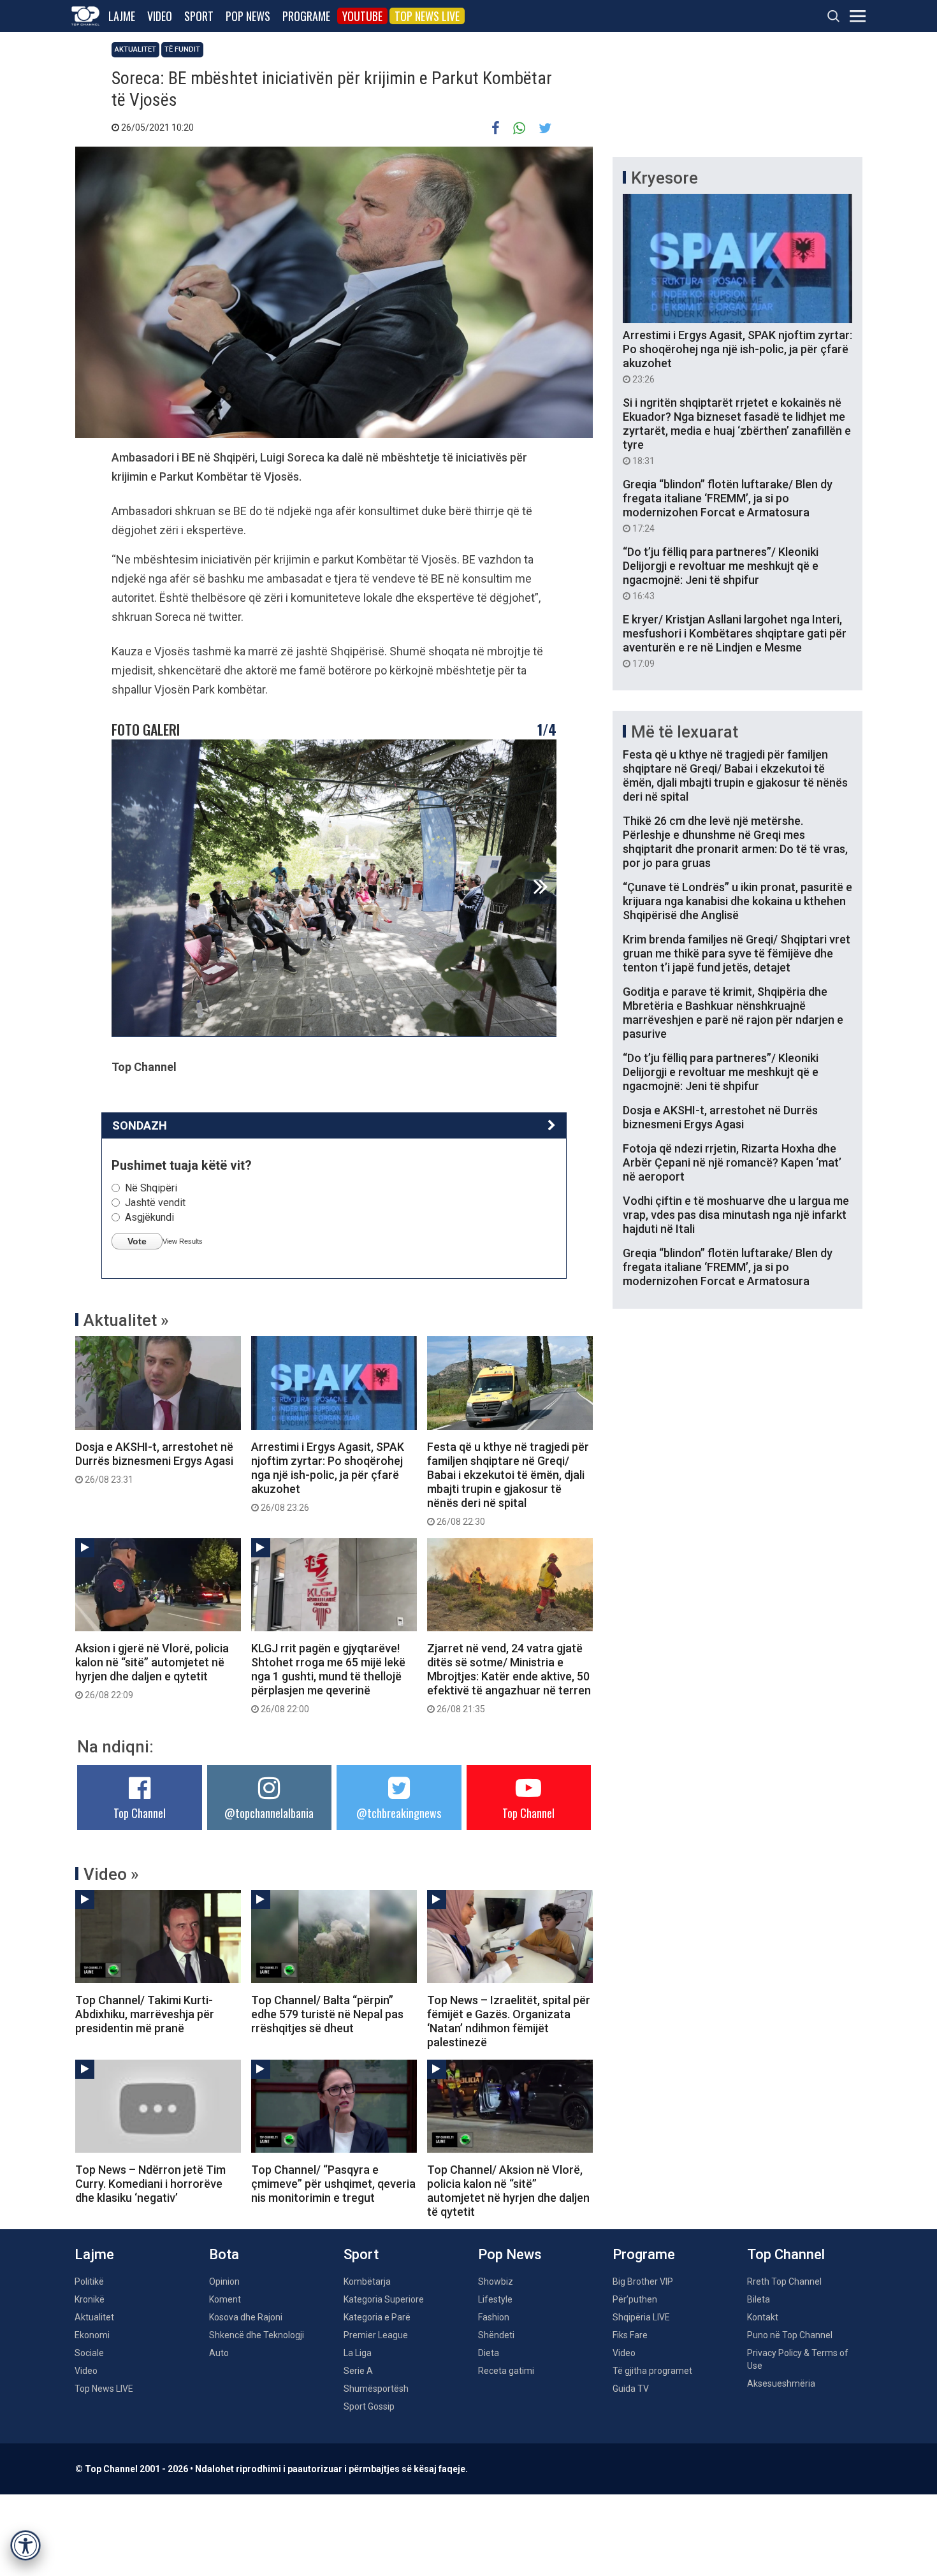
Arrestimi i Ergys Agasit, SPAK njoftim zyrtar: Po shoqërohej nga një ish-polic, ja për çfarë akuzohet (328, 1476)
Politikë (89, 2281)
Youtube (362, 16)
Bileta (759, 2299)
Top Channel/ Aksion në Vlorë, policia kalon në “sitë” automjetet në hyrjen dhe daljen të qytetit (508, 2191)
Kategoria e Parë (377, 2317)
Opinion (224, 2281)
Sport (199, 16)
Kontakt (763, 2317)
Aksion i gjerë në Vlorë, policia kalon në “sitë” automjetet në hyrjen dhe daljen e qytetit (152, 1671)
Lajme (122, 16)
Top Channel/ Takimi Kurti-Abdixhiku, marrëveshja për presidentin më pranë (145, 2014)
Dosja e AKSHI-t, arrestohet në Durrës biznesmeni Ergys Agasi (154, 1462)
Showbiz (496, 2281)
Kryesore (665, 178)
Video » (111, 1874)
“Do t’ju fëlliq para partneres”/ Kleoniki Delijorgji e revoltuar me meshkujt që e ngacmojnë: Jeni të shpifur (721, 573)
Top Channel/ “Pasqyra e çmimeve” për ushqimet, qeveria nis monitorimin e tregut (333, 2184)
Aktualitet (135, 49)
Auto (219, 2353)
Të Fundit (182, 49)
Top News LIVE (427, 16)
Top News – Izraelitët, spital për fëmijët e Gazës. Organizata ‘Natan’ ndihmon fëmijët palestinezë (509, 2021)
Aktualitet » (126, 1320)
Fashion (494, 2317)
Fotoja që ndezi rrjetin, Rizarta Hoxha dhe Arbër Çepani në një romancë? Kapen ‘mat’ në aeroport (732, 1162)
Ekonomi (92, 2335)
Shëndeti (496, 2335)
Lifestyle (495, 2299)
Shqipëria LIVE (641, 2317)
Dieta (489, 2353)
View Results (183, 1241)
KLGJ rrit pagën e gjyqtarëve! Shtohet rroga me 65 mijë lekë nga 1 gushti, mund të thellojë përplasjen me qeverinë (328, 1678)
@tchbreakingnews (399, 1813)
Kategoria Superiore (384, 2299)
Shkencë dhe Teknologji (257, 2335)
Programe (306, 16)
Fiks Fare (630, 2335)
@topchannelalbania (269, 1813)
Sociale (89, 2353)
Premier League (376, 2335)
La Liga (358, 2353)
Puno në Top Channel (790, 2335)
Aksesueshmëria (781, 2383)
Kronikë (90, 2299)
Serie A (358, 2371)
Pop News (248, 16)
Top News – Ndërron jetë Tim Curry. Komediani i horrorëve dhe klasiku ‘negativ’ (150, 2184)
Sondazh (140, 1125)
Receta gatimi (506, 2371)
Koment (225, 2299)
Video (160, 16)
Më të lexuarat (685, 732)
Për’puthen (635, 2299)
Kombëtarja (367, 2281)
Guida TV (631, 2389)
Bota (224, 2254)
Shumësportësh (376, 2389)
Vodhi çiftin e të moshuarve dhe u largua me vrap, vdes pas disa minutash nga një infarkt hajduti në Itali (736, 1215)
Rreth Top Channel (784, 2281)
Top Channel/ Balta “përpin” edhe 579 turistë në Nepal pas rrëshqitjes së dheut (327, 2014)
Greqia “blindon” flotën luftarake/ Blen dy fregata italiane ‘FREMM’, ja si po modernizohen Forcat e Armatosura (728, 506)
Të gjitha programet (652, 2371)
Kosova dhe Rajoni (246, 2317)
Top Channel (140, 1813)
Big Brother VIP (643, 2281)
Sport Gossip (369, 2406)
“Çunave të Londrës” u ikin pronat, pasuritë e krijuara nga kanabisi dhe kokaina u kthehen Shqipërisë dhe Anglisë (737, 901)
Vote (137, 1241)
